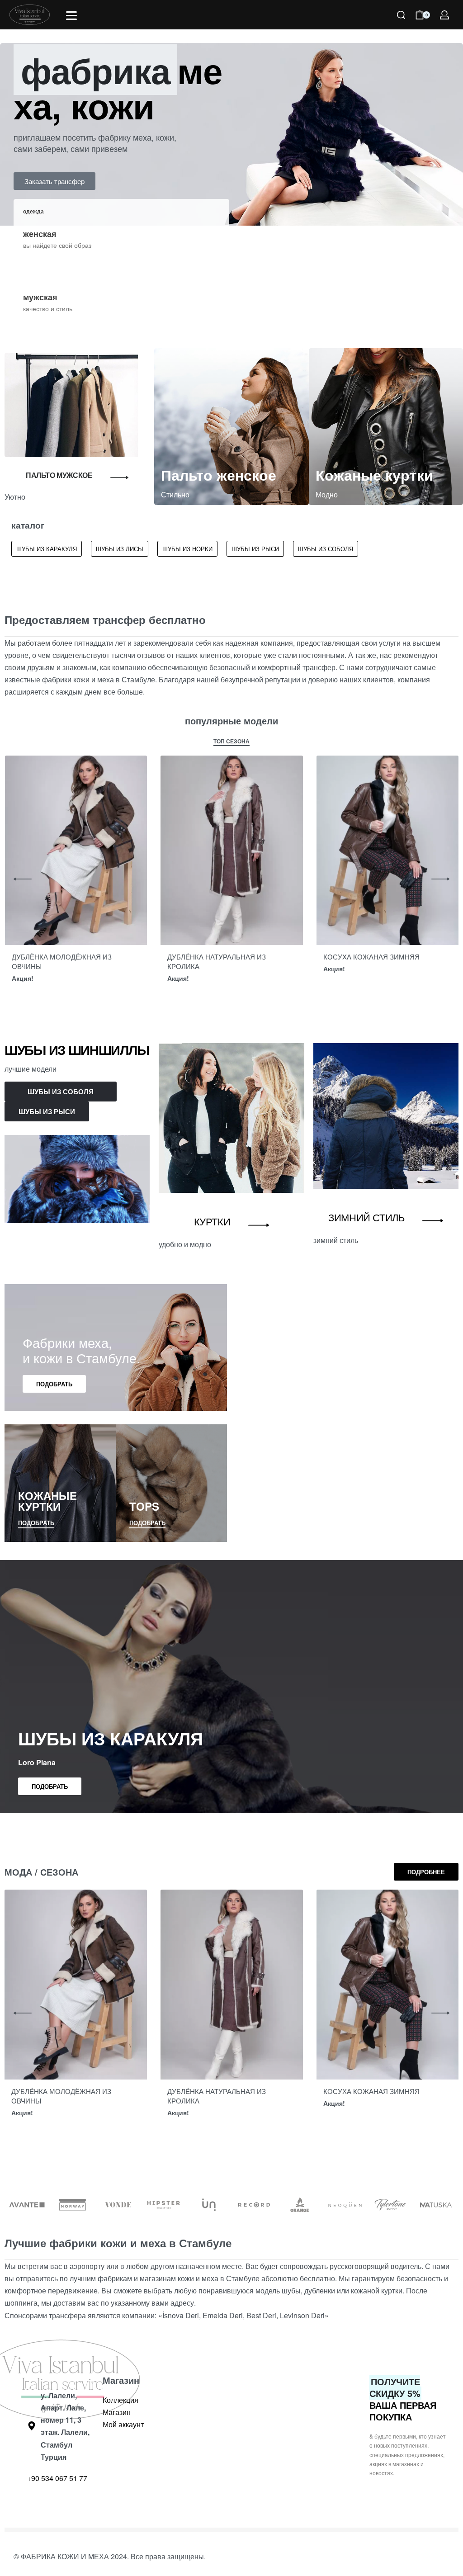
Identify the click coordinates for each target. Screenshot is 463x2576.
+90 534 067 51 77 (57, 2478)
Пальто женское (219, 475)
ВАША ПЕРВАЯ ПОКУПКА (403, 2399)
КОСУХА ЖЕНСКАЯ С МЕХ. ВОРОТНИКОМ (56, 961)
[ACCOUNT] (444, 15)
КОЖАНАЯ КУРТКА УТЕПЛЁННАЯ (222, 957)
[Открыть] (71, 16)
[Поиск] (401, 15)
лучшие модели (31, 1069)
